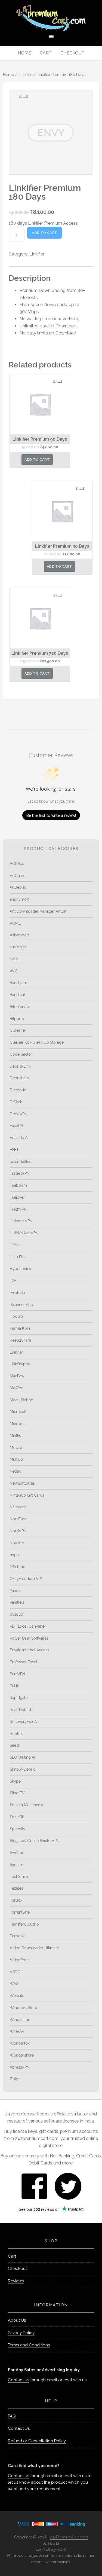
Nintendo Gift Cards (27, 1495)
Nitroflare (18, 1507)
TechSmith (19, 1877)
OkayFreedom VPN (27, 1579)
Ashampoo (19, 935)
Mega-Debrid (21, 1400)
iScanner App (21, 1305)
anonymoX (19, 899)
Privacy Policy (21, 2333)
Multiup (16, 1459)
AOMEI (16, 923)
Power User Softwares (29, 1638)
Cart (12, 2256)
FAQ (12, 2416)
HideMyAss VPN (24, 1233)
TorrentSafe (20, 1912)
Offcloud (18, 1567)
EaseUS (16, 1126)
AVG (14, 971)
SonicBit (17, 1817)
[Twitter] (68, 2186)
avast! (15, 959)
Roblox (16, 1734)
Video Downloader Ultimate (34, 1948)
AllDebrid (18, 887)
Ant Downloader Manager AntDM (39, 911)
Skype (15, 1781)
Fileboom (18, 1185)
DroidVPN (18, 1114)
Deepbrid (18, 1090)
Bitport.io (18, 1019)
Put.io (15, 1686)
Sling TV (17, 1793)
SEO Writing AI (22, 1757)
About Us (17, 2320)
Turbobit (17, 1936)
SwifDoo (17, 1853)
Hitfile (15, 1245)
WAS (14, 1984)
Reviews (16, 2281)
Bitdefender (20, 1007)
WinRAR (17, 2031)
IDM (13, 1281)
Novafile (17, 1543)
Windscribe (20, 2020)
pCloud (16, 1614)
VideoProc (19, 1960)
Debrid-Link (20, 1066)
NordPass (18, 1519)
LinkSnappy (20, 1364)
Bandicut (17, 995)
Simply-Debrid (23, 1769)
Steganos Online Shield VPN (35, 1841)
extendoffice (21, 1162)
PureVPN (17, 1674)
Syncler (16, 1865)
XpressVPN (20, 2067)
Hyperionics (20, 1269)
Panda (15, 1591)
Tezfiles (16, 1888)
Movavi (16, 1448)
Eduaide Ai (19, 1138)
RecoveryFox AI (24, 1722)
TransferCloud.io (24, 1924)
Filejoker (17, 1197)
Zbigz (15, 2079)
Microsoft (18, 1412)
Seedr (15, 1745)
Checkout (17, 2269)
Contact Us (19, 2428)
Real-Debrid (20, 1710)
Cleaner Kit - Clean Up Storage (37, 1042)
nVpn (14, 1555)
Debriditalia (20, 1078)
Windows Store (23, 2008)
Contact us (18, 2380)
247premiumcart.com (51, 18)
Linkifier (25, 74)
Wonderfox (20, 2043)
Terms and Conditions (29, 2345)
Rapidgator (19, 1698)
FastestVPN (20, 1173)
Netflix (15, 1471)
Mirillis (15, 1436)
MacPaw (17, 1376)
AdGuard (18, 876)
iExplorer (18, 1293)
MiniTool (17, 1424)
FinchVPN (18, 1209)
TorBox (16, 1900)
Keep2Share (20, 1340)
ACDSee (17, 864)
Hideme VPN (21, 1221)
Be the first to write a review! (51, 815)
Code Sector (21, 1054)
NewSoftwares (22, 1483)
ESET (14, 1150)
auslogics (18, 947)
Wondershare (22, 2055)
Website (17, 1996)
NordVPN (18, 1531)
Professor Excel (24, 1662)
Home (8, 74)
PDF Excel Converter (28, 1626)
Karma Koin (20, 1328)
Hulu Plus (18, 1257)
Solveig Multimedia (27, 1805)
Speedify (18, 1829)
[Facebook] (34, 2186)
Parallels (17, 1602)
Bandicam (18, 983)
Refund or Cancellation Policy (37, 2441)
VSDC (15, 1972)
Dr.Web (16, 1102)
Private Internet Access (30, 1650)
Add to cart (44, 233)
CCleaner (18, 1030)
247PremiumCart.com (69, 2537)
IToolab (16, 1316)
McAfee (16, 1388)
